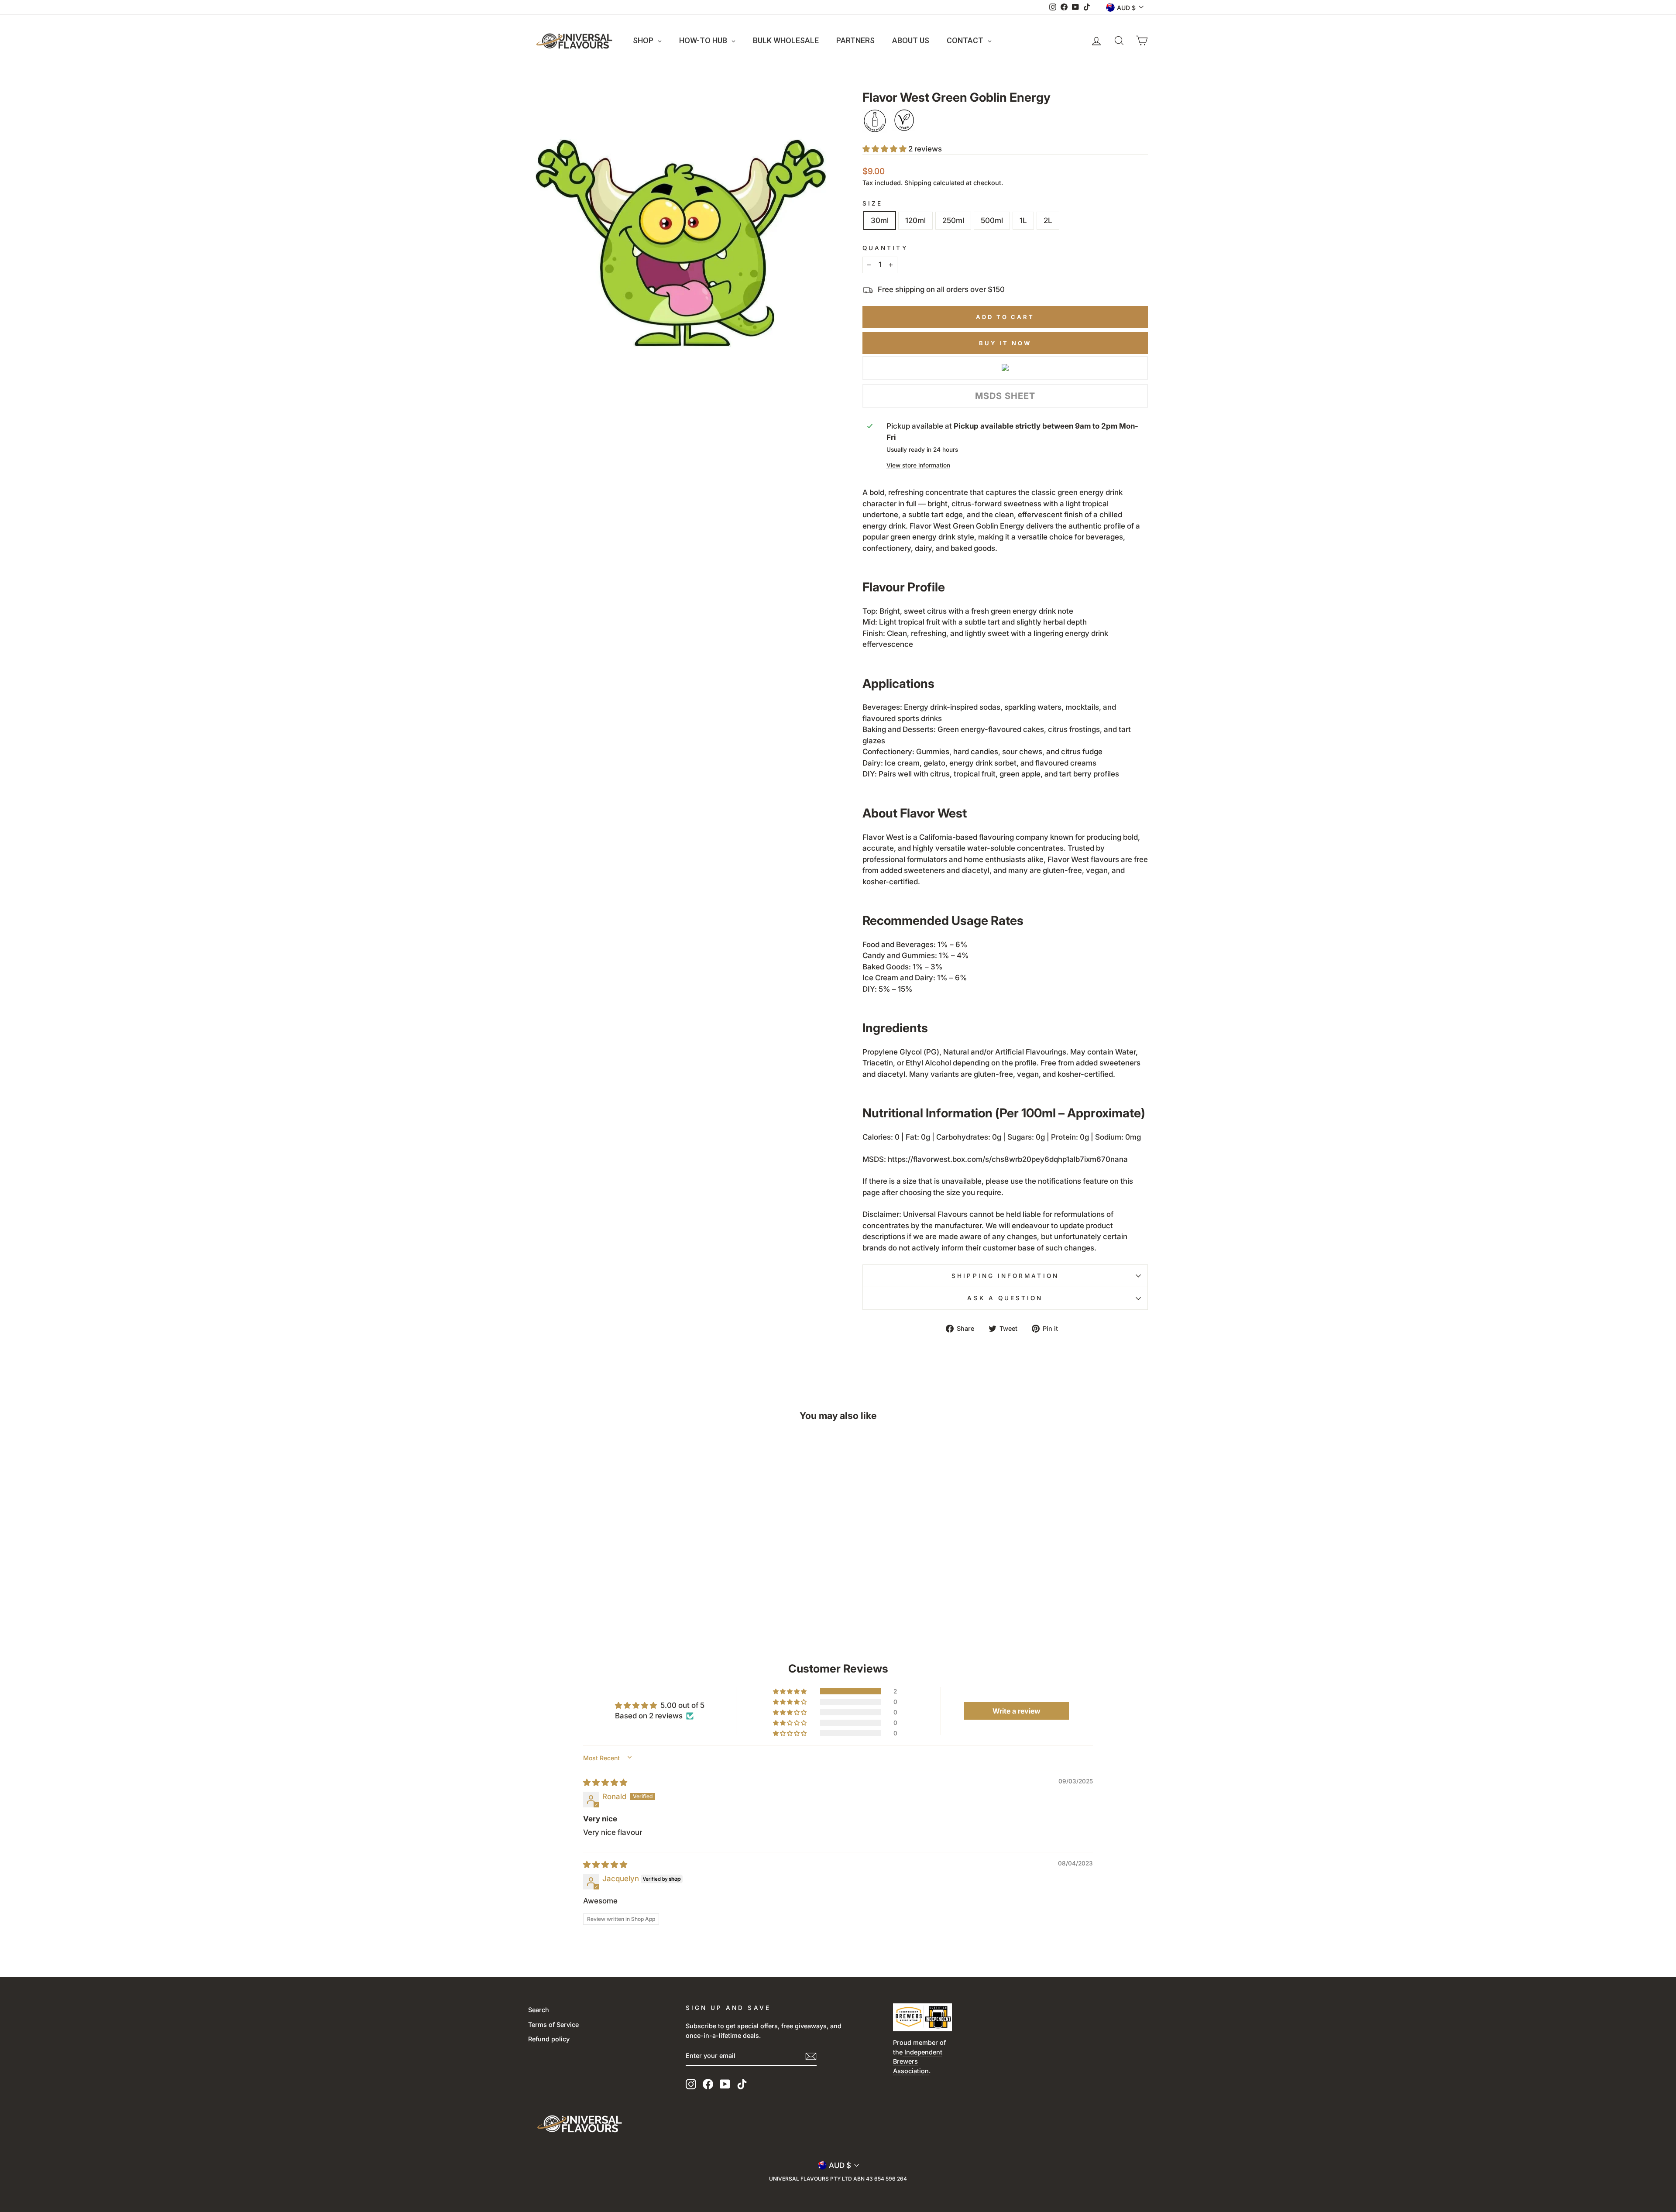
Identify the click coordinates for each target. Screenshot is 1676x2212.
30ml (880, 220)
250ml (953, 220)
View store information (918, 465)
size (872, 203)
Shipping (918, 183)
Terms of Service (553, 2025)
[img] (605, 1783)
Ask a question (1005, 1298)
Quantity (885, 248)
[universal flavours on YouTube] (725, 2084)
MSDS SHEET (1005, 396)
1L (1023, 220)
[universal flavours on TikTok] (742, 2084)
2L (1048, 220)
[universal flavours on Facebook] (708, 2084)
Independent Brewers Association (918, 2061)
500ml (992, 220)
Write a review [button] (1017, 1711)
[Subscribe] (811, 2056)
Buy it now (1005, 343)
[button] (885, 149)
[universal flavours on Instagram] (691, 2084)
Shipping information (1005, 1276)
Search (539, 2010)
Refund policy (549, 2039)
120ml (915, 220)
